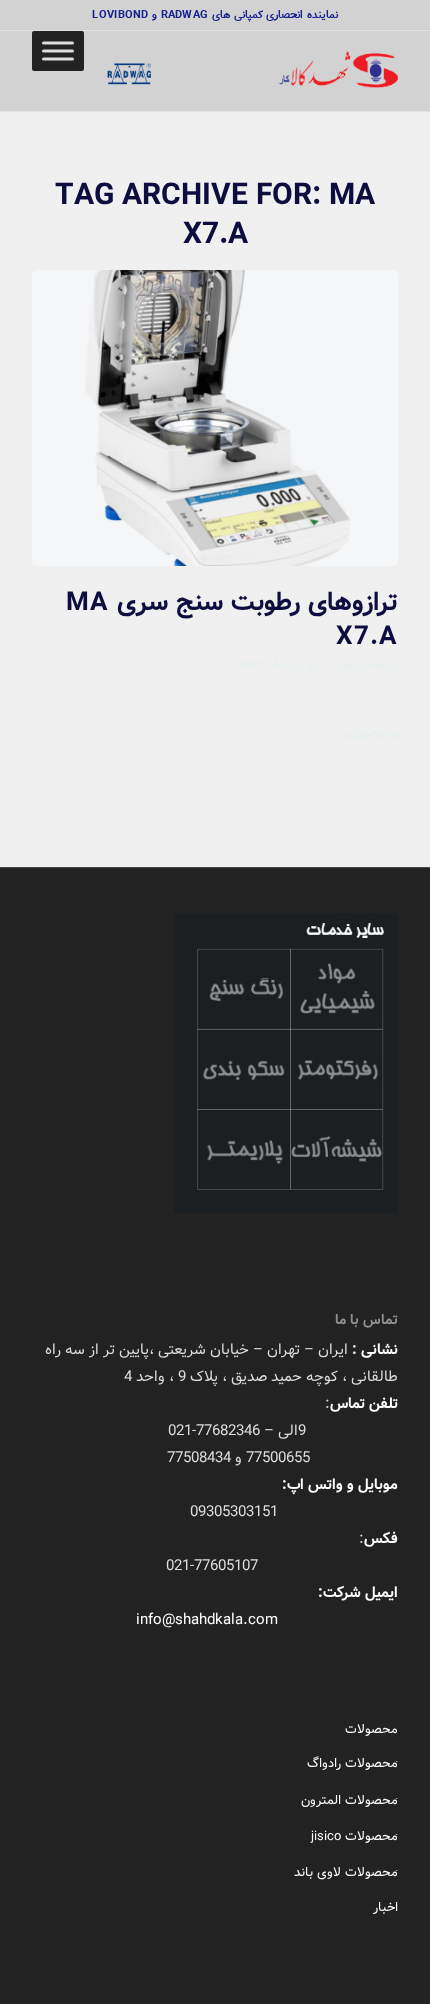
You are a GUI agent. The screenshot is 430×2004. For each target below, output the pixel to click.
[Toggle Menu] (58, 50)
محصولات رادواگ (352, 1763)
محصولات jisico (354, 1836)
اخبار (385, 1907)
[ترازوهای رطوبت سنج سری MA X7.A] (215, 418)
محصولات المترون (349, 1800)
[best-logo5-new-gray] (251, 71)
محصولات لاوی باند (346, 1872)
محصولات (371, 1729)
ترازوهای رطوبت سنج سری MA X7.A (232, 620)
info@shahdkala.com (207, 1620)
